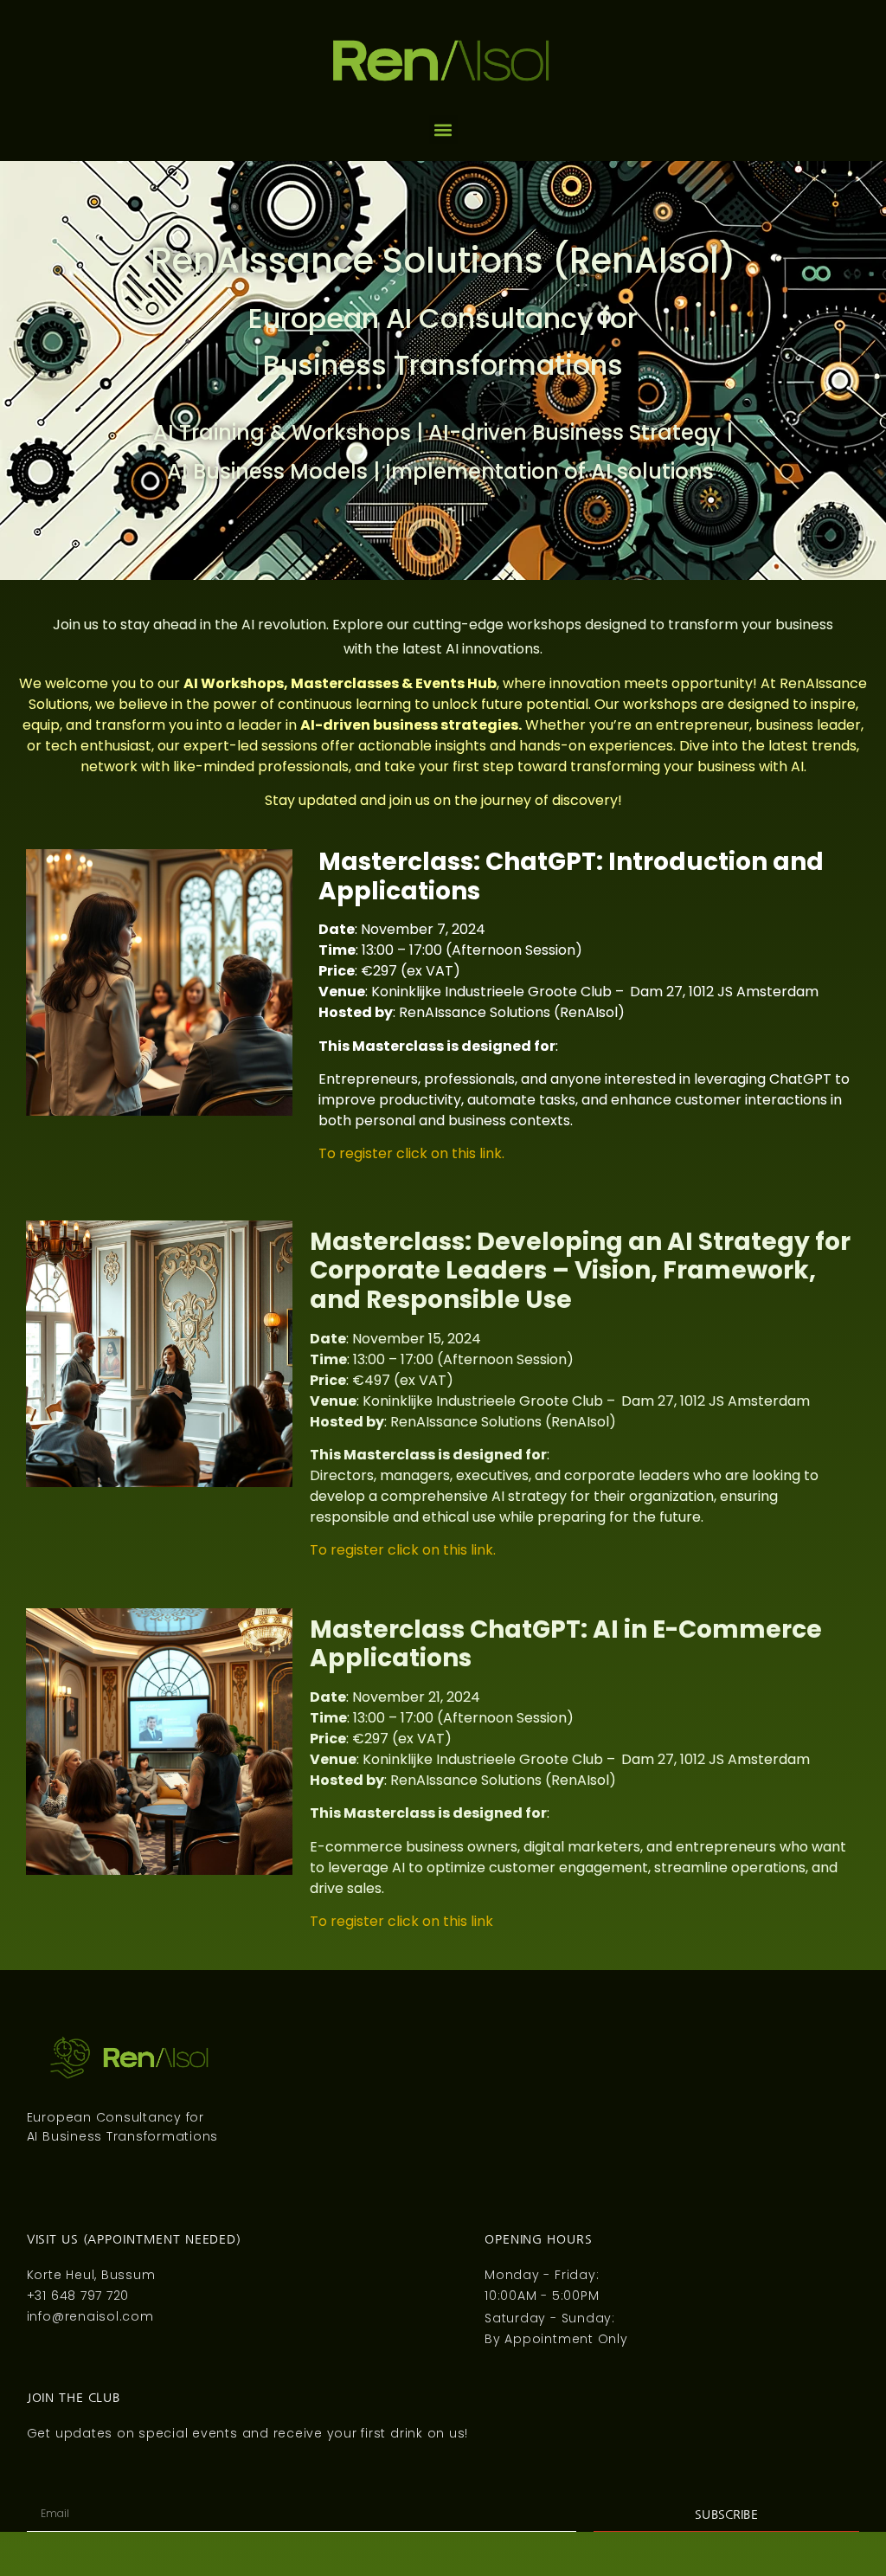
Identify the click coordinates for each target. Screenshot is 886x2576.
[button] (443, 129)
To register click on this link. (411, 1153)
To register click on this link (401, 1921)
